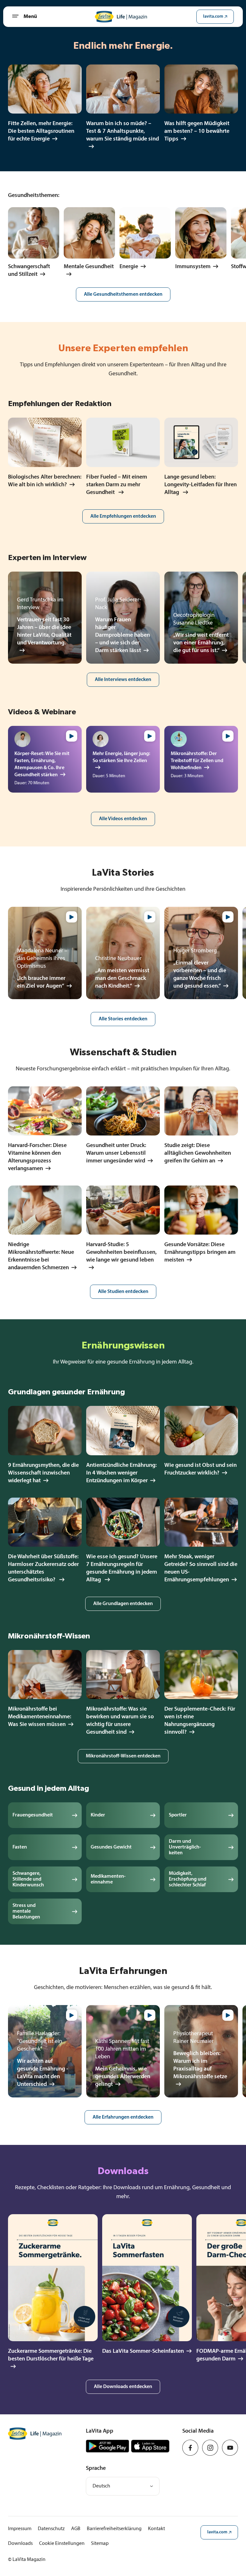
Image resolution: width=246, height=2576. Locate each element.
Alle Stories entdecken (123, 1019)
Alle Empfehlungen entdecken (123, 516)
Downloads (20, 2544)
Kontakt (156, 2529)
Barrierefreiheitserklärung (114, 2529)
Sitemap (100, 2544)
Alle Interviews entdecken (123, 680)
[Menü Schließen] (18, 17)
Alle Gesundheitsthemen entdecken (123, 294)
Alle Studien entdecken (123, 1292)
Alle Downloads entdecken (123, 2387)
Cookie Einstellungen (62, 2544)
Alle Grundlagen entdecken (123, 1604)
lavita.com (213, 17)
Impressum (20, 2529)
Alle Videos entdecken (123, 819)
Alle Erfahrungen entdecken (123, 2117)
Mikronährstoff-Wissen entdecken (123, 1756)
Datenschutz (51, 2529)
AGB (76, 2529)
